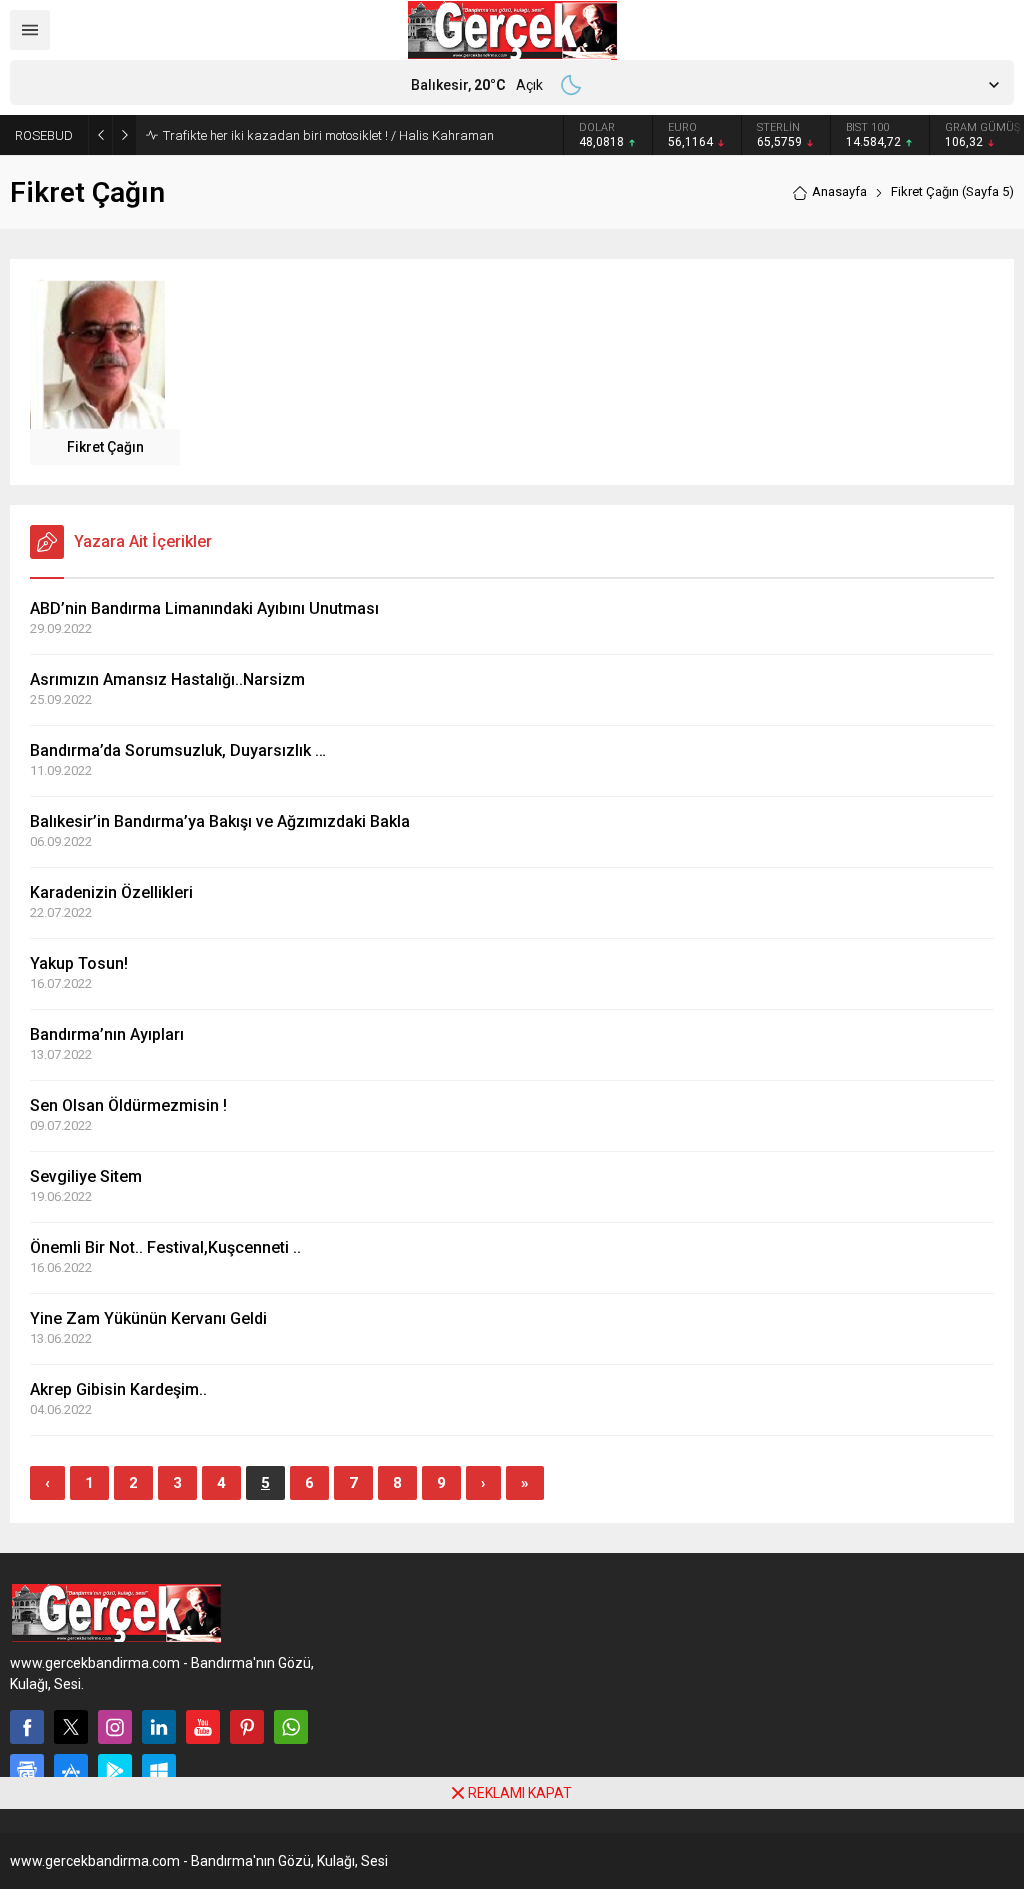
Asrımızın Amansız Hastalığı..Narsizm (167, 679)
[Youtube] (203, 1727)
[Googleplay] (115, 1771)
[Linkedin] (159, 1727)
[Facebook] (27, 1727)
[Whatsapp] (291, 1727)
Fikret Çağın (105, 447)
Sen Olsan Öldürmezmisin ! (128, 1105)
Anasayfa (839, 191)
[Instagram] (115, 1727)
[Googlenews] (27, 1771)
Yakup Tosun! (79, 963)
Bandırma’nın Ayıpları (107, 1034)
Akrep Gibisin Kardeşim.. (118, 1389)
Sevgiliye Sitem (86, 1176)
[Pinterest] (247, 1727)
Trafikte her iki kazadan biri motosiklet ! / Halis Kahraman (328, 135)
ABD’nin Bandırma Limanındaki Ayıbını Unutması (204, 608)
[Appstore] (71, 1771)
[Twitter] (71, 1727)
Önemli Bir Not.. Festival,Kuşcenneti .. (165, 1247)
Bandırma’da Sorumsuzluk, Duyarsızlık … (178, 750)
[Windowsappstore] (159, 1771)
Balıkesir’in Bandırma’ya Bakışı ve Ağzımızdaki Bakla (220, 821)
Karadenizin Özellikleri (111, 892)
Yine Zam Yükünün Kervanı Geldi (148, 1318)
